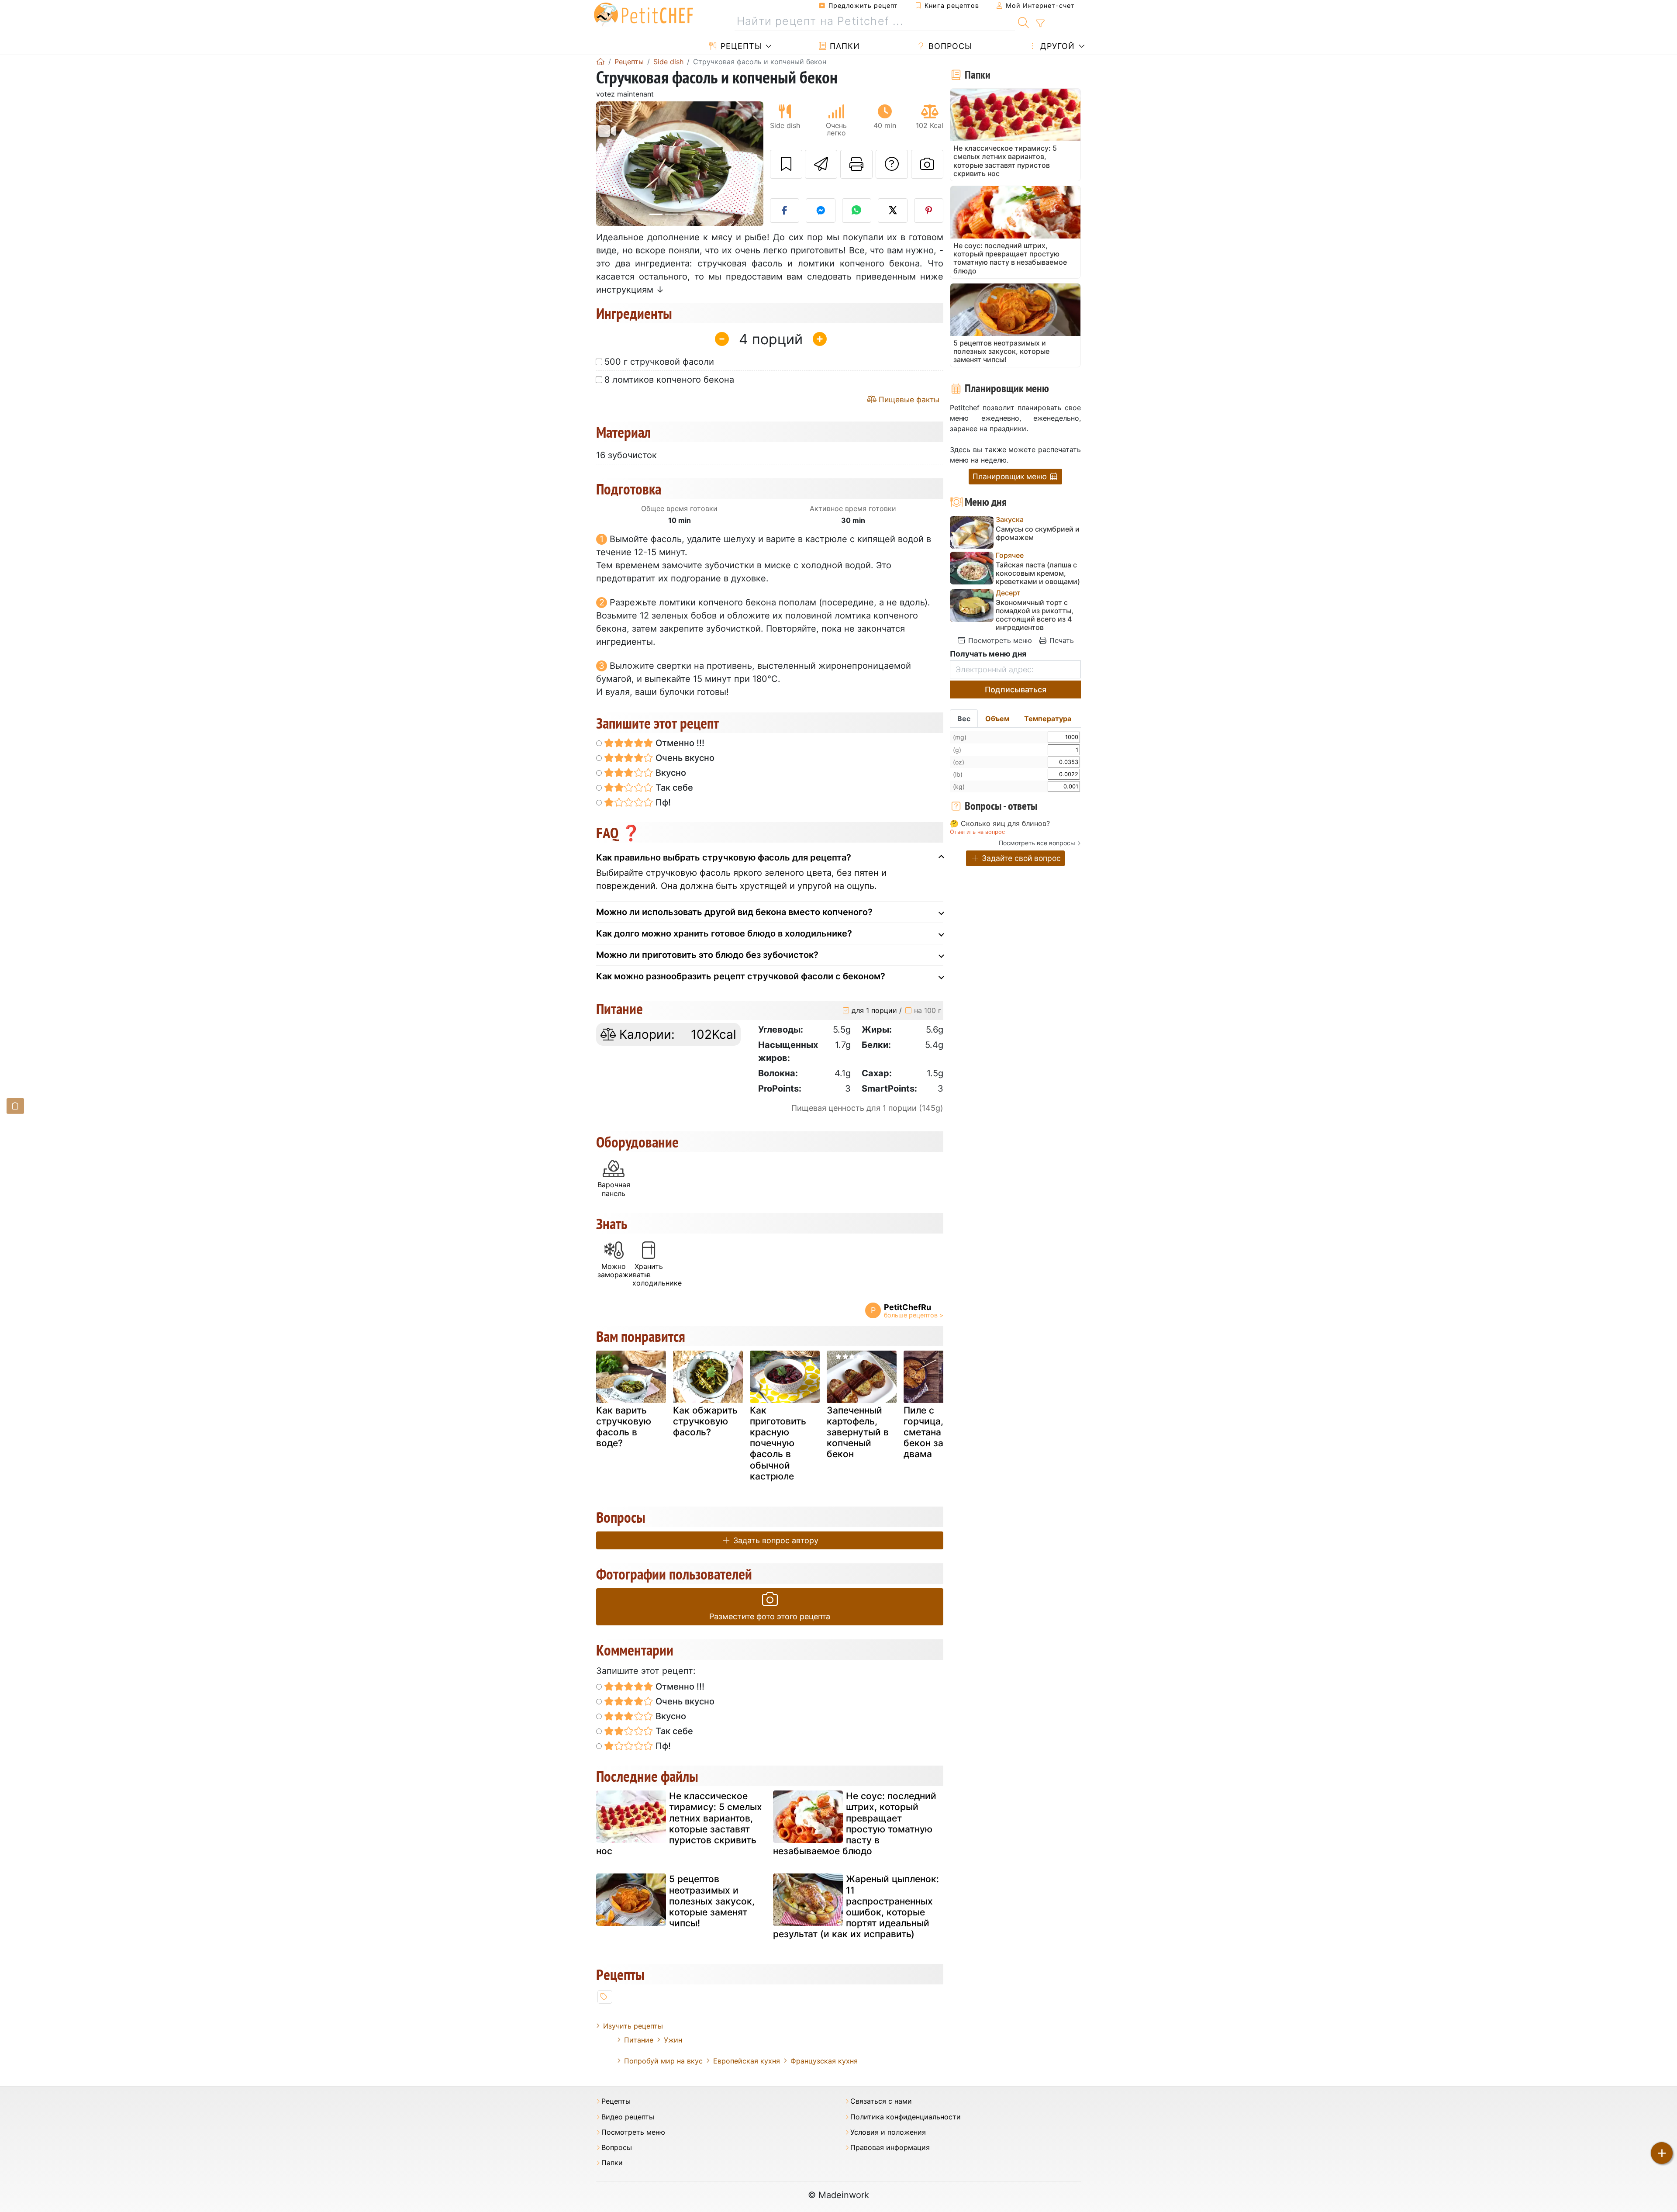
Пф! (662, 802)
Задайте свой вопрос (1020, 858)
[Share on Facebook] (785, 211)
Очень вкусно (684, 758)
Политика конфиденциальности (906, 2117)
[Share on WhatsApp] (857, 211)
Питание (639, 2040)
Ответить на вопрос (977, 832)
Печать (1061, 640)
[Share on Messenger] (821, 211)
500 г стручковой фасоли (659, 362)
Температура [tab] (1048, 719)
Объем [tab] (997, 719)
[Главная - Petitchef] (600, 62)
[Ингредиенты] (15, 1106)
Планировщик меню (1011, 476)
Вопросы (949, 46)
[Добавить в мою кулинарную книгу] (786, 164)
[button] (609, 164)
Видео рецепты (628, 2117)
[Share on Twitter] (893, 211)
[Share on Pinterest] (929, 211)
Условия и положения (888, 2132)
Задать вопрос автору (775, 1540)
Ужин (673, 2040)
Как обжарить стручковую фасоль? (705, 1421)
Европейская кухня (747, 2061)
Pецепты (740, 46)
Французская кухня (824, 2061)
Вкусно (670, 773)
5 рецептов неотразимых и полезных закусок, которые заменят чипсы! (712, 1901)
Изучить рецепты (633, 2026)
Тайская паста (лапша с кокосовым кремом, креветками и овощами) (1038, 573)
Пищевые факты (908, 399)
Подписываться (1016, 690)
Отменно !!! (679, 743)
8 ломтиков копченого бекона (669, 380)
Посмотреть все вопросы (1037, 843)
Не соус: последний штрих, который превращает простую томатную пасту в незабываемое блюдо (855, 1823)
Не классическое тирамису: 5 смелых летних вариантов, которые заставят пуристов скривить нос (679, 1823)
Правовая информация (890, 2148)
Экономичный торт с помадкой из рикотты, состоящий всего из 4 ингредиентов (1035, 615)
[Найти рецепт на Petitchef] (1023, 21)
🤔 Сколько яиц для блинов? (1000, 824)
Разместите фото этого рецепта (770, 1616)
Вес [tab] (964, 719)
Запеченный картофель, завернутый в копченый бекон (858, 1432)
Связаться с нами (881, 2101)
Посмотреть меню (999, 640)
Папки (844, 46)
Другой (1056, 46)
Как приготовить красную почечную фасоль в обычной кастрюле (778, 1443)
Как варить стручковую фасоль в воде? (624, 1427)
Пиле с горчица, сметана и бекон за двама (926, 1432)
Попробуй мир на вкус (663, 2061)
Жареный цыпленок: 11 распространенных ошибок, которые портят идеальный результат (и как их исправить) (856, 1906)
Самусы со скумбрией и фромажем (1038, 533)
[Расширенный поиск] (1040, 24)
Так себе (673, 788)
